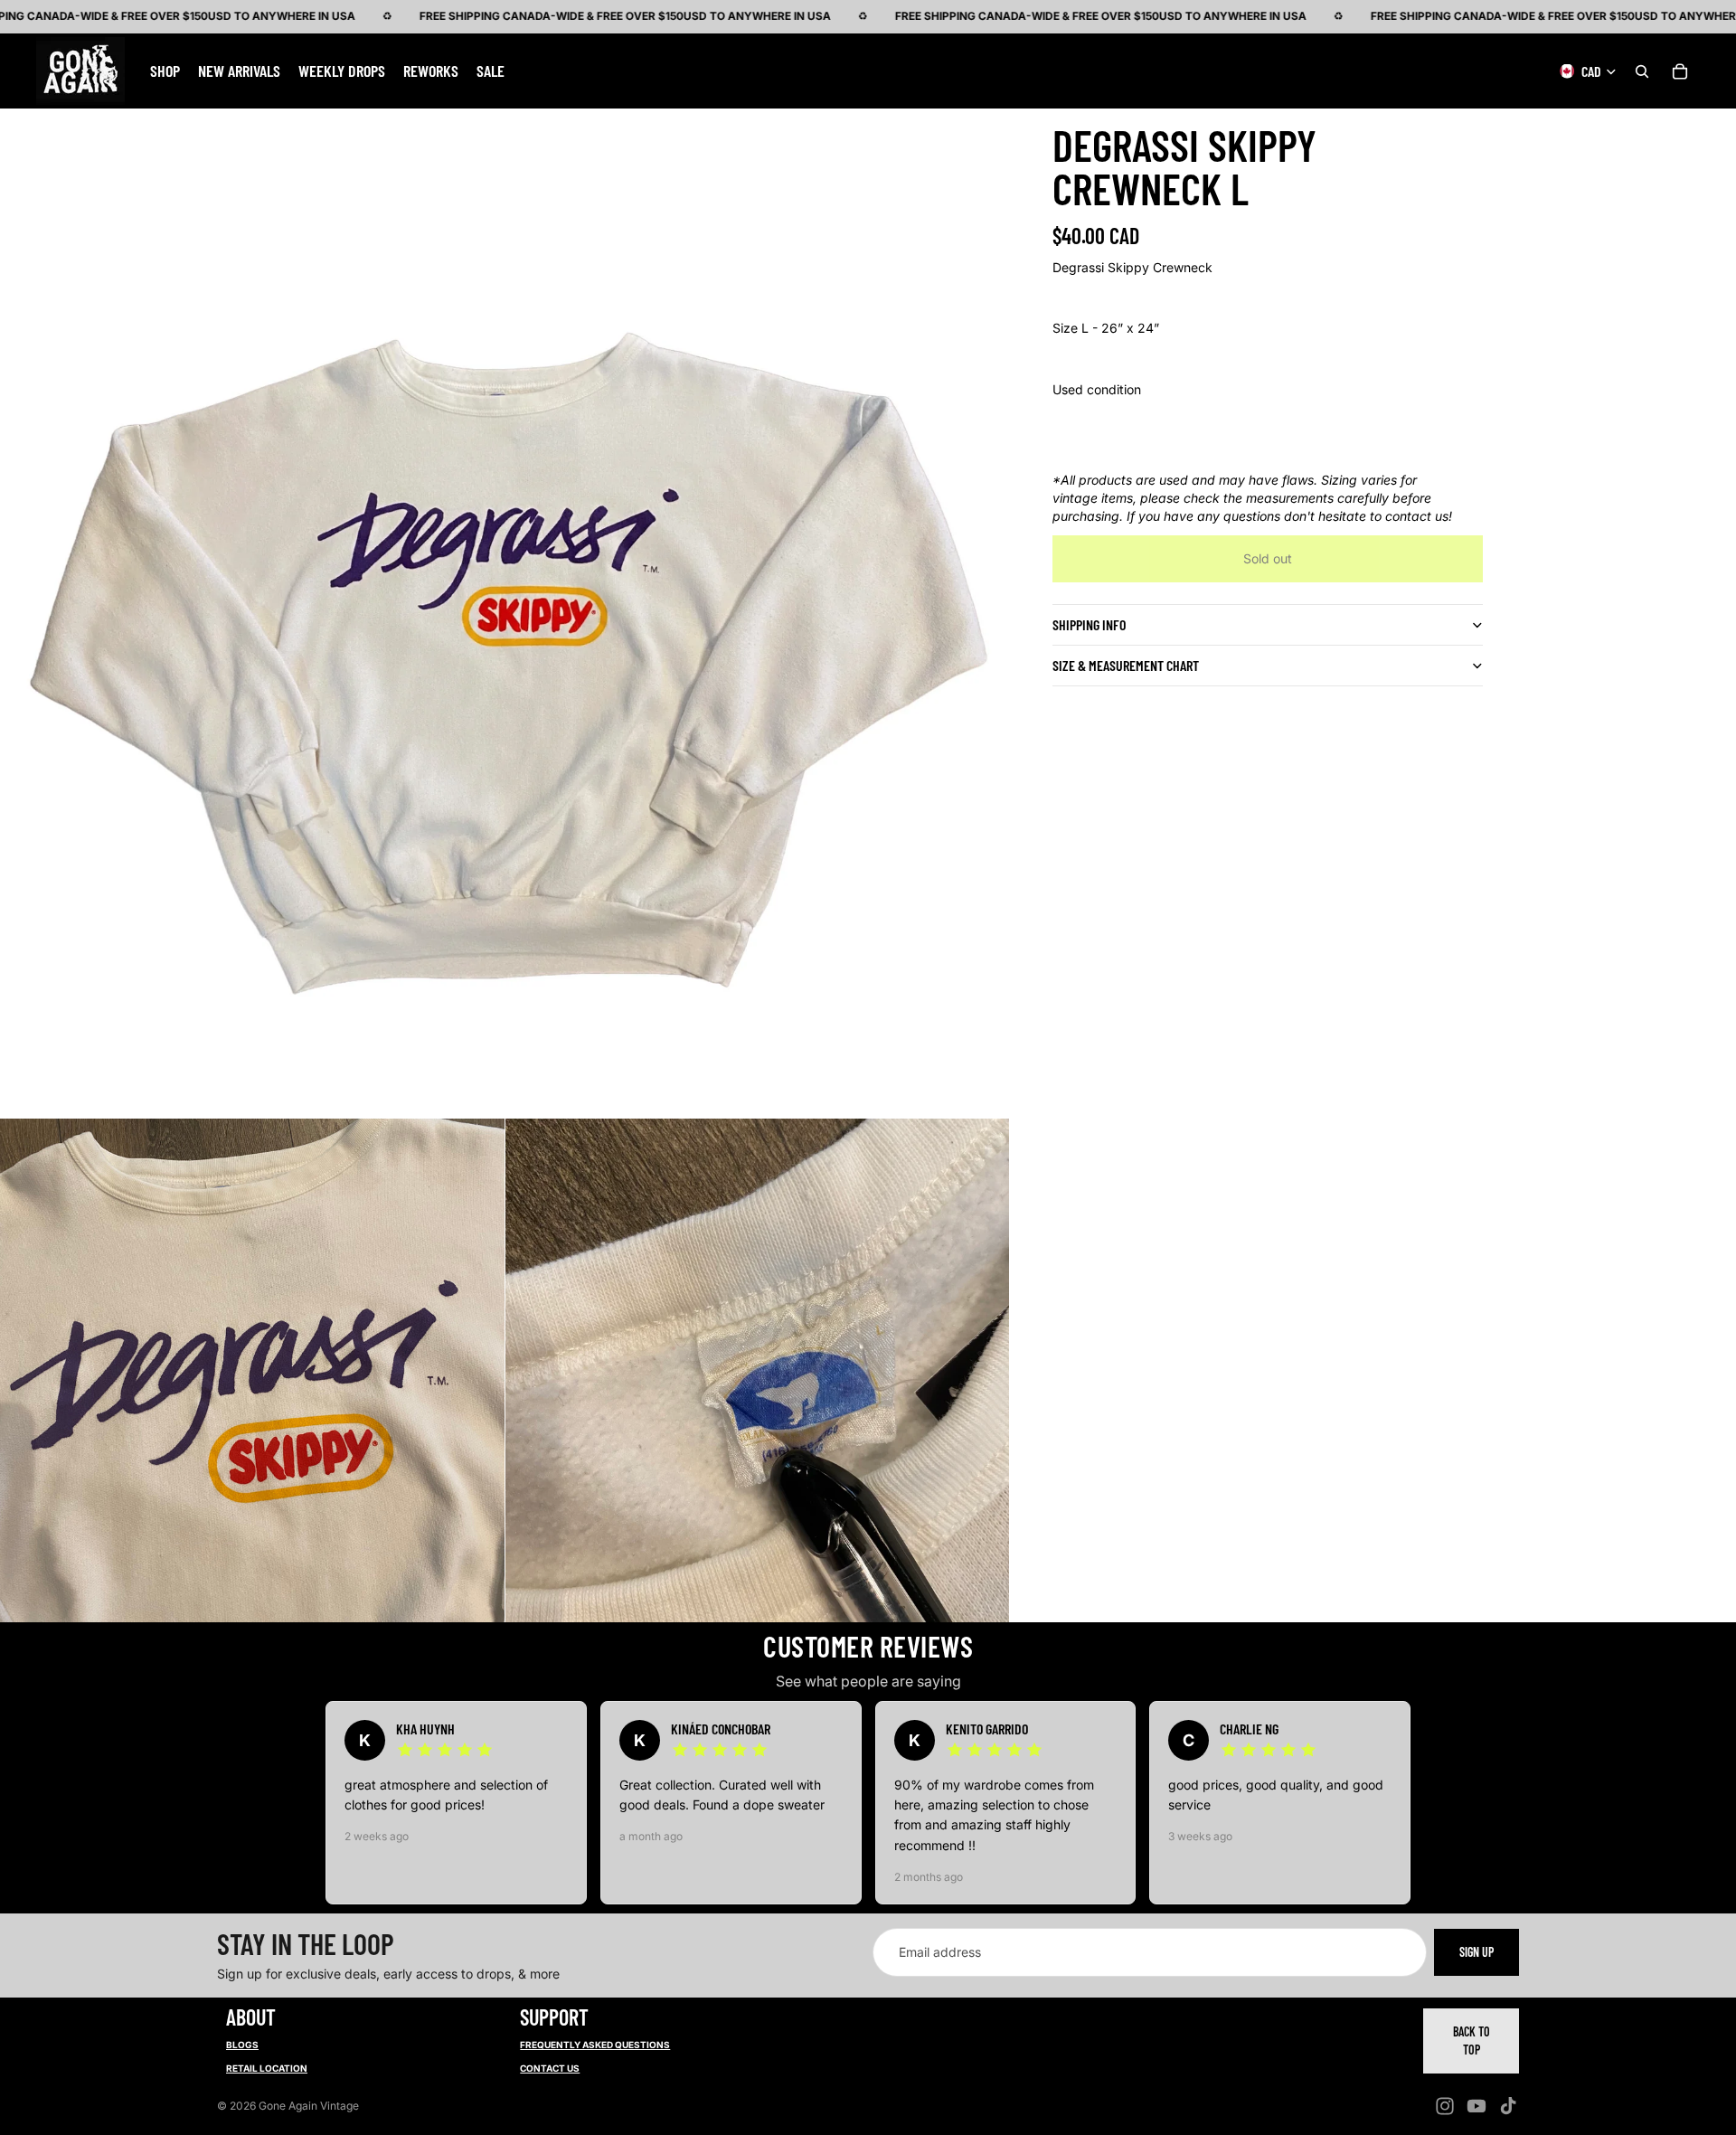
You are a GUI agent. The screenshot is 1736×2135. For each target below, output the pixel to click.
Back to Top (1472, 2041)
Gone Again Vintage (309, 2106)
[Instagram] (1445, 2106)
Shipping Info (1089, 624)
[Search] (1642, 71)
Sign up (1477, 1952)
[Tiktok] (1508, 2106)
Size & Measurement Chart (1126, 665)
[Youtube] (1477, 2106)
